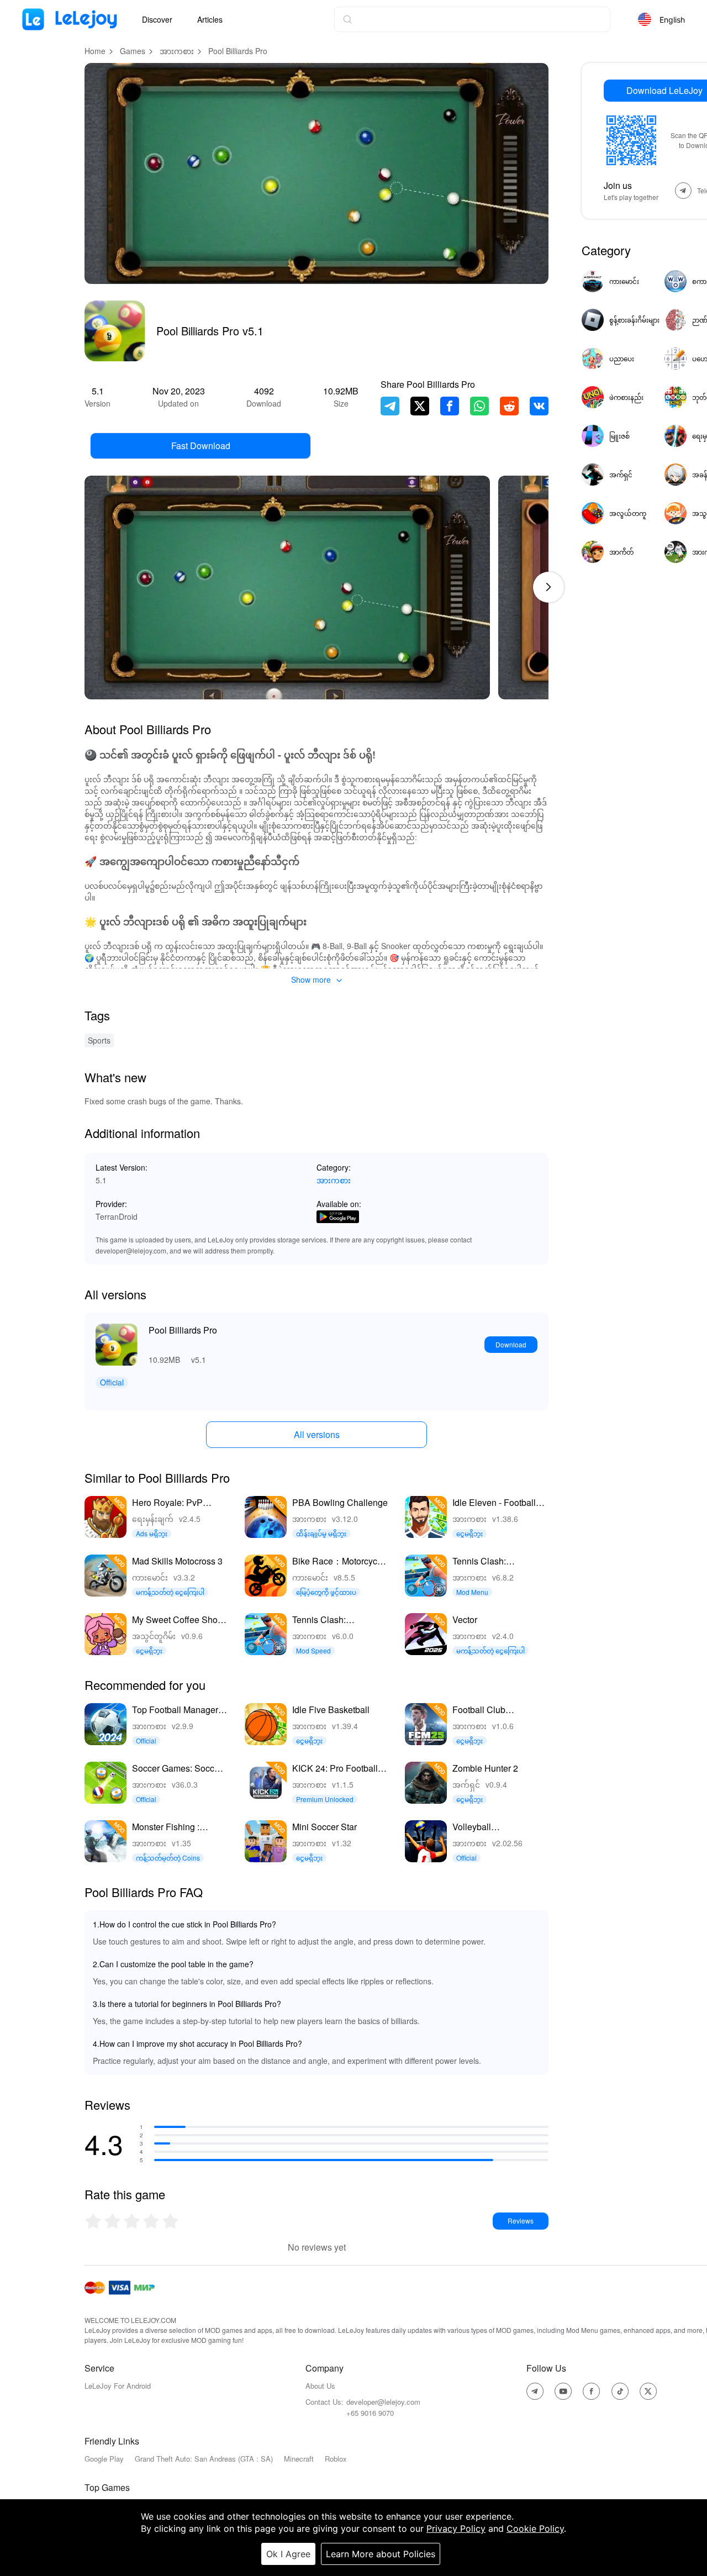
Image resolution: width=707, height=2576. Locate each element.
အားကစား (177, 51)
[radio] (94, 2221)
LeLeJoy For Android (118, 2386)
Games (133, 51)
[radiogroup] (132, 2221)
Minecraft (299, 2459)
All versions (317, 1434)
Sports (99, 1040)
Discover (157, 19)
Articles (210, 19)
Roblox (336, 2459)
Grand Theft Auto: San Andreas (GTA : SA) (204, 2459)
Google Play (104, 2459)
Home (95, 51)
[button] (548, 587)
